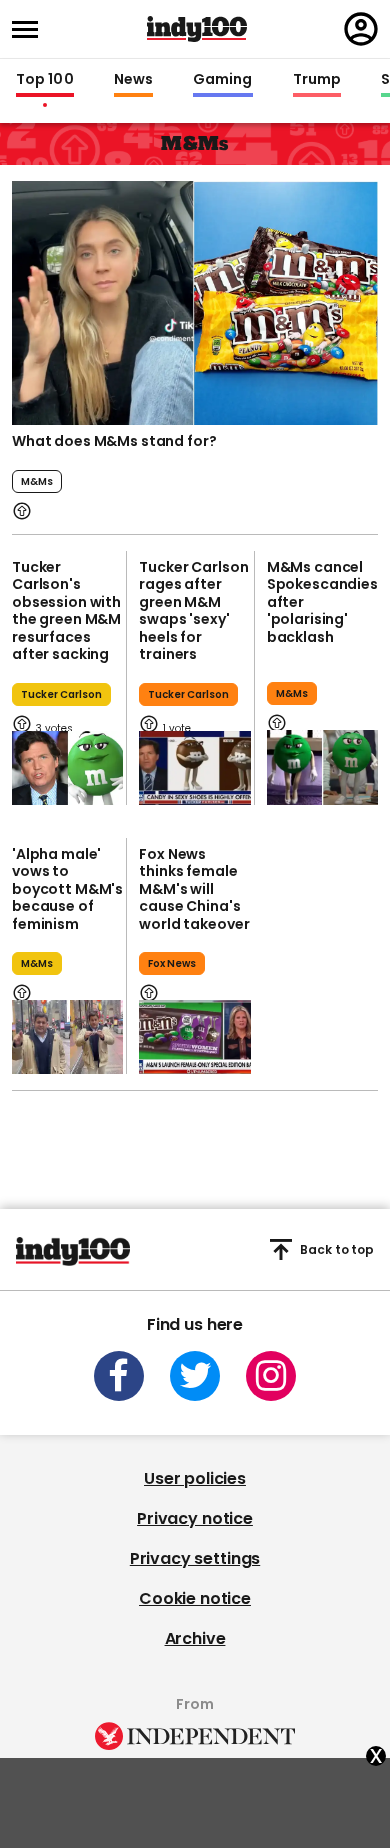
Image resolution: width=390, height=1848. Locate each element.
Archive (195, 1638)
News (133, 80)
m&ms (37, 481)
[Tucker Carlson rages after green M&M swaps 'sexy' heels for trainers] (194, 768)
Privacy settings (195, 1558)
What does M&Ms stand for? (114, 441)
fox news (172, 963)
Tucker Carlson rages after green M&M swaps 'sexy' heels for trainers (193, 611)
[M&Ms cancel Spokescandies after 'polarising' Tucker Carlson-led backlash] (322, 767)
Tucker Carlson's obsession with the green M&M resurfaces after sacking (66, 611)
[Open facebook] (119, 1376)
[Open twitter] (195, 1376)
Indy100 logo (197, 29)
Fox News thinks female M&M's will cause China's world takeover (194, 889)
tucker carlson (61, 694)
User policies (195, 1478)
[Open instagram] (271, 1376)
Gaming (223, 80)
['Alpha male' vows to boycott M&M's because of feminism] (67, 1037)
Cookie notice (195, 1598)
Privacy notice (195, 1518)
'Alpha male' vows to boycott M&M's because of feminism (67, 889)
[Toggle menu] (31, 29)
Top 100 (45, 80)
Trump (317, 80)
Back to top (337, 1249)
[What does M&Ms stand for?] (195, 301)
